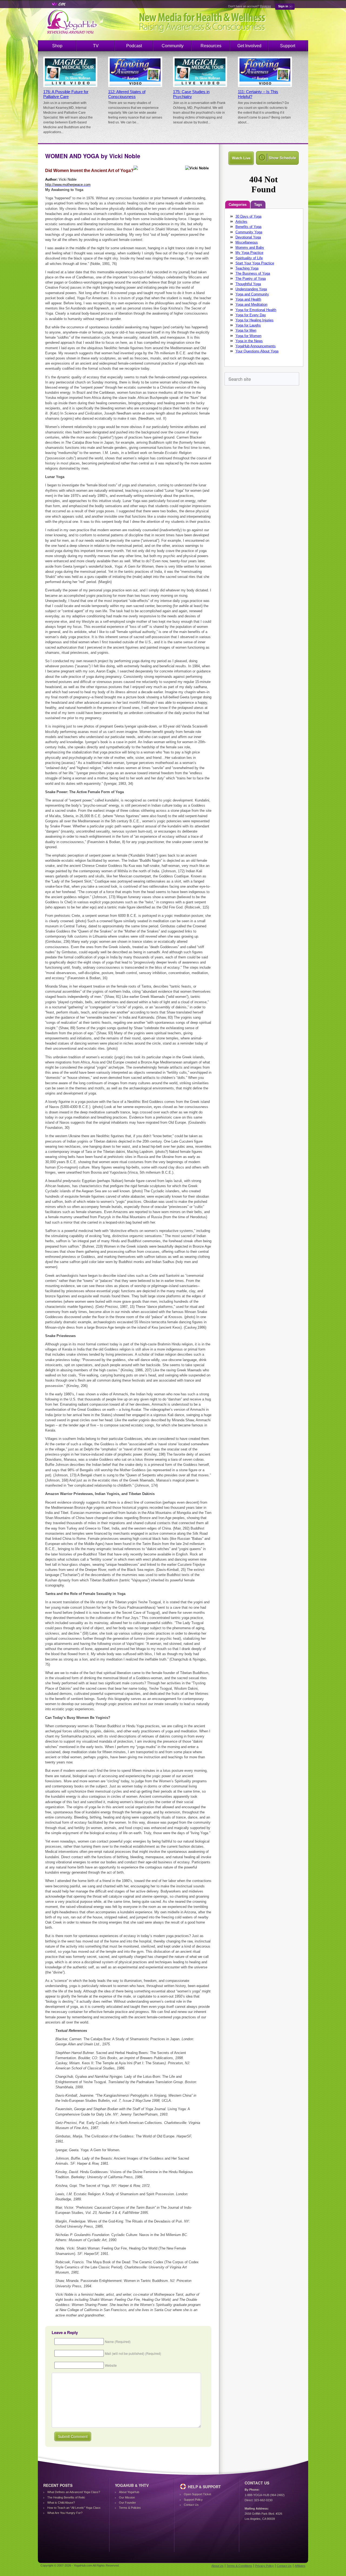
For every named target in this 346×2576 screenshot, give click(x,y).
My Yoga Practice (249, 253)
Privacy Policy (265, 2566)
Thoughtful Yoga (248, 284)
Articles (241, 222)
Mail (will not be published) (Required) (133, 2353)
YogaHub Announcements (256, 346)
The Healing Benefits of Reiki (66, 2497)
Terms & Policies (130, 2508)
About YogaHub (129, 2492)
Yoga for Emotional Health (256, 310)
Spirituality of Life (249, 258)
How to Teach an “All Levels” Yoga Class (74, 2508)
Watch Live (241, 158)
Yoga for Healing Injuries (254, 320)
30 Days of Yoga (248, 216)
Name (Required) (118, 2341)
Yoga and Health (248, 299)
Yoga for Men (246, 330)
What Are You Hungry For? (65, 2513)
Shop (57, 46)
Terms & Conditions (239, 2566)
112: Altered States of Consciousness (127, 94)
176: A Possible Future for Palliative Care (66, 94)
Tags (258, 205)
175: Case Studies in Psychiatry (191, 94)
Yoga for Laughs (248, 325)
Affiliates (300, 2566)
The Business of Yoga (253, 273)
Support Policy (193, 2500)
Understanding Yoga (251, 289)
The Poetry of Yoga (251, 279)
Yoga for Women (248, 336)
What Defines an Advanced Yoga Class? (74, 2492)
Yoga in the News (249, 341)
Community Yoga (249, 232)
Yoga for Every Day (251, 315)
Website (111, 2365)
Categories (238, 205)
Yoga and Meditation (251, 304)
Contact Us (191, 2505)
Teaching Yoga (247, 268)
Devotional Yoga (248, 237)
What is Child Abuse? (61, 2503)
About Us (217, 2566)
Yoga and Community (252, 294)
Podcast (134, 46)
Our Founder (127, 2503)
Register (266, 6)
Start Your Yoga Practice (255, 263)
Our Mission (127, 2497)
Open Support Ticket (197, 2494)
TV (96, 46)
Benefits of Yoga (248, 227)
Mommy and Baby (250, 248)
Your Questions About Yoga (257, 351)
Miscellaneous (247, 242)
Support (288, 46)
